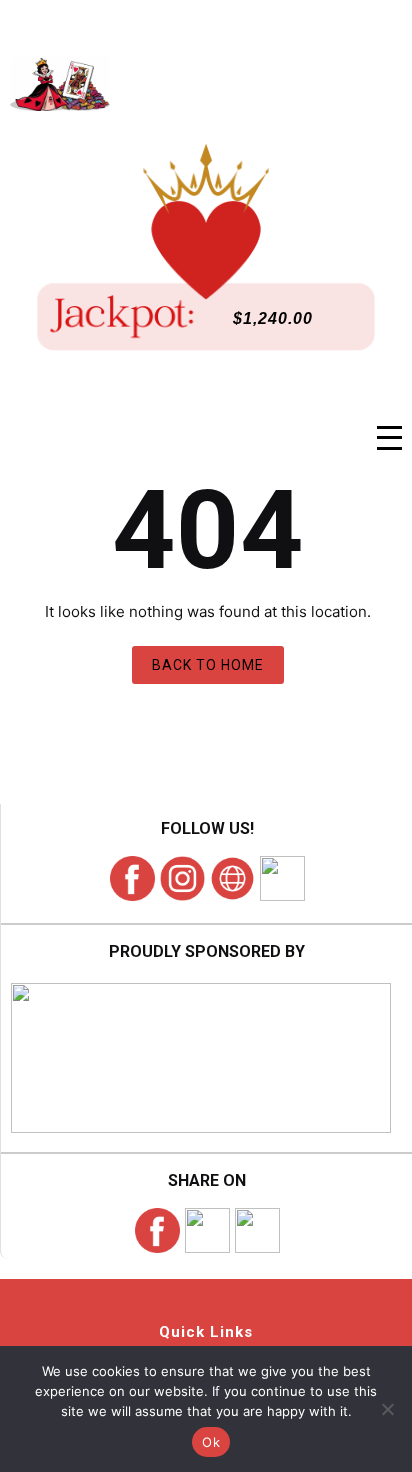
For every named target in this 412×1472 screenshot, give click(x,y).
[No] (387, 1409)
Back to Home (208, 665)
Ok (211, 1442)
